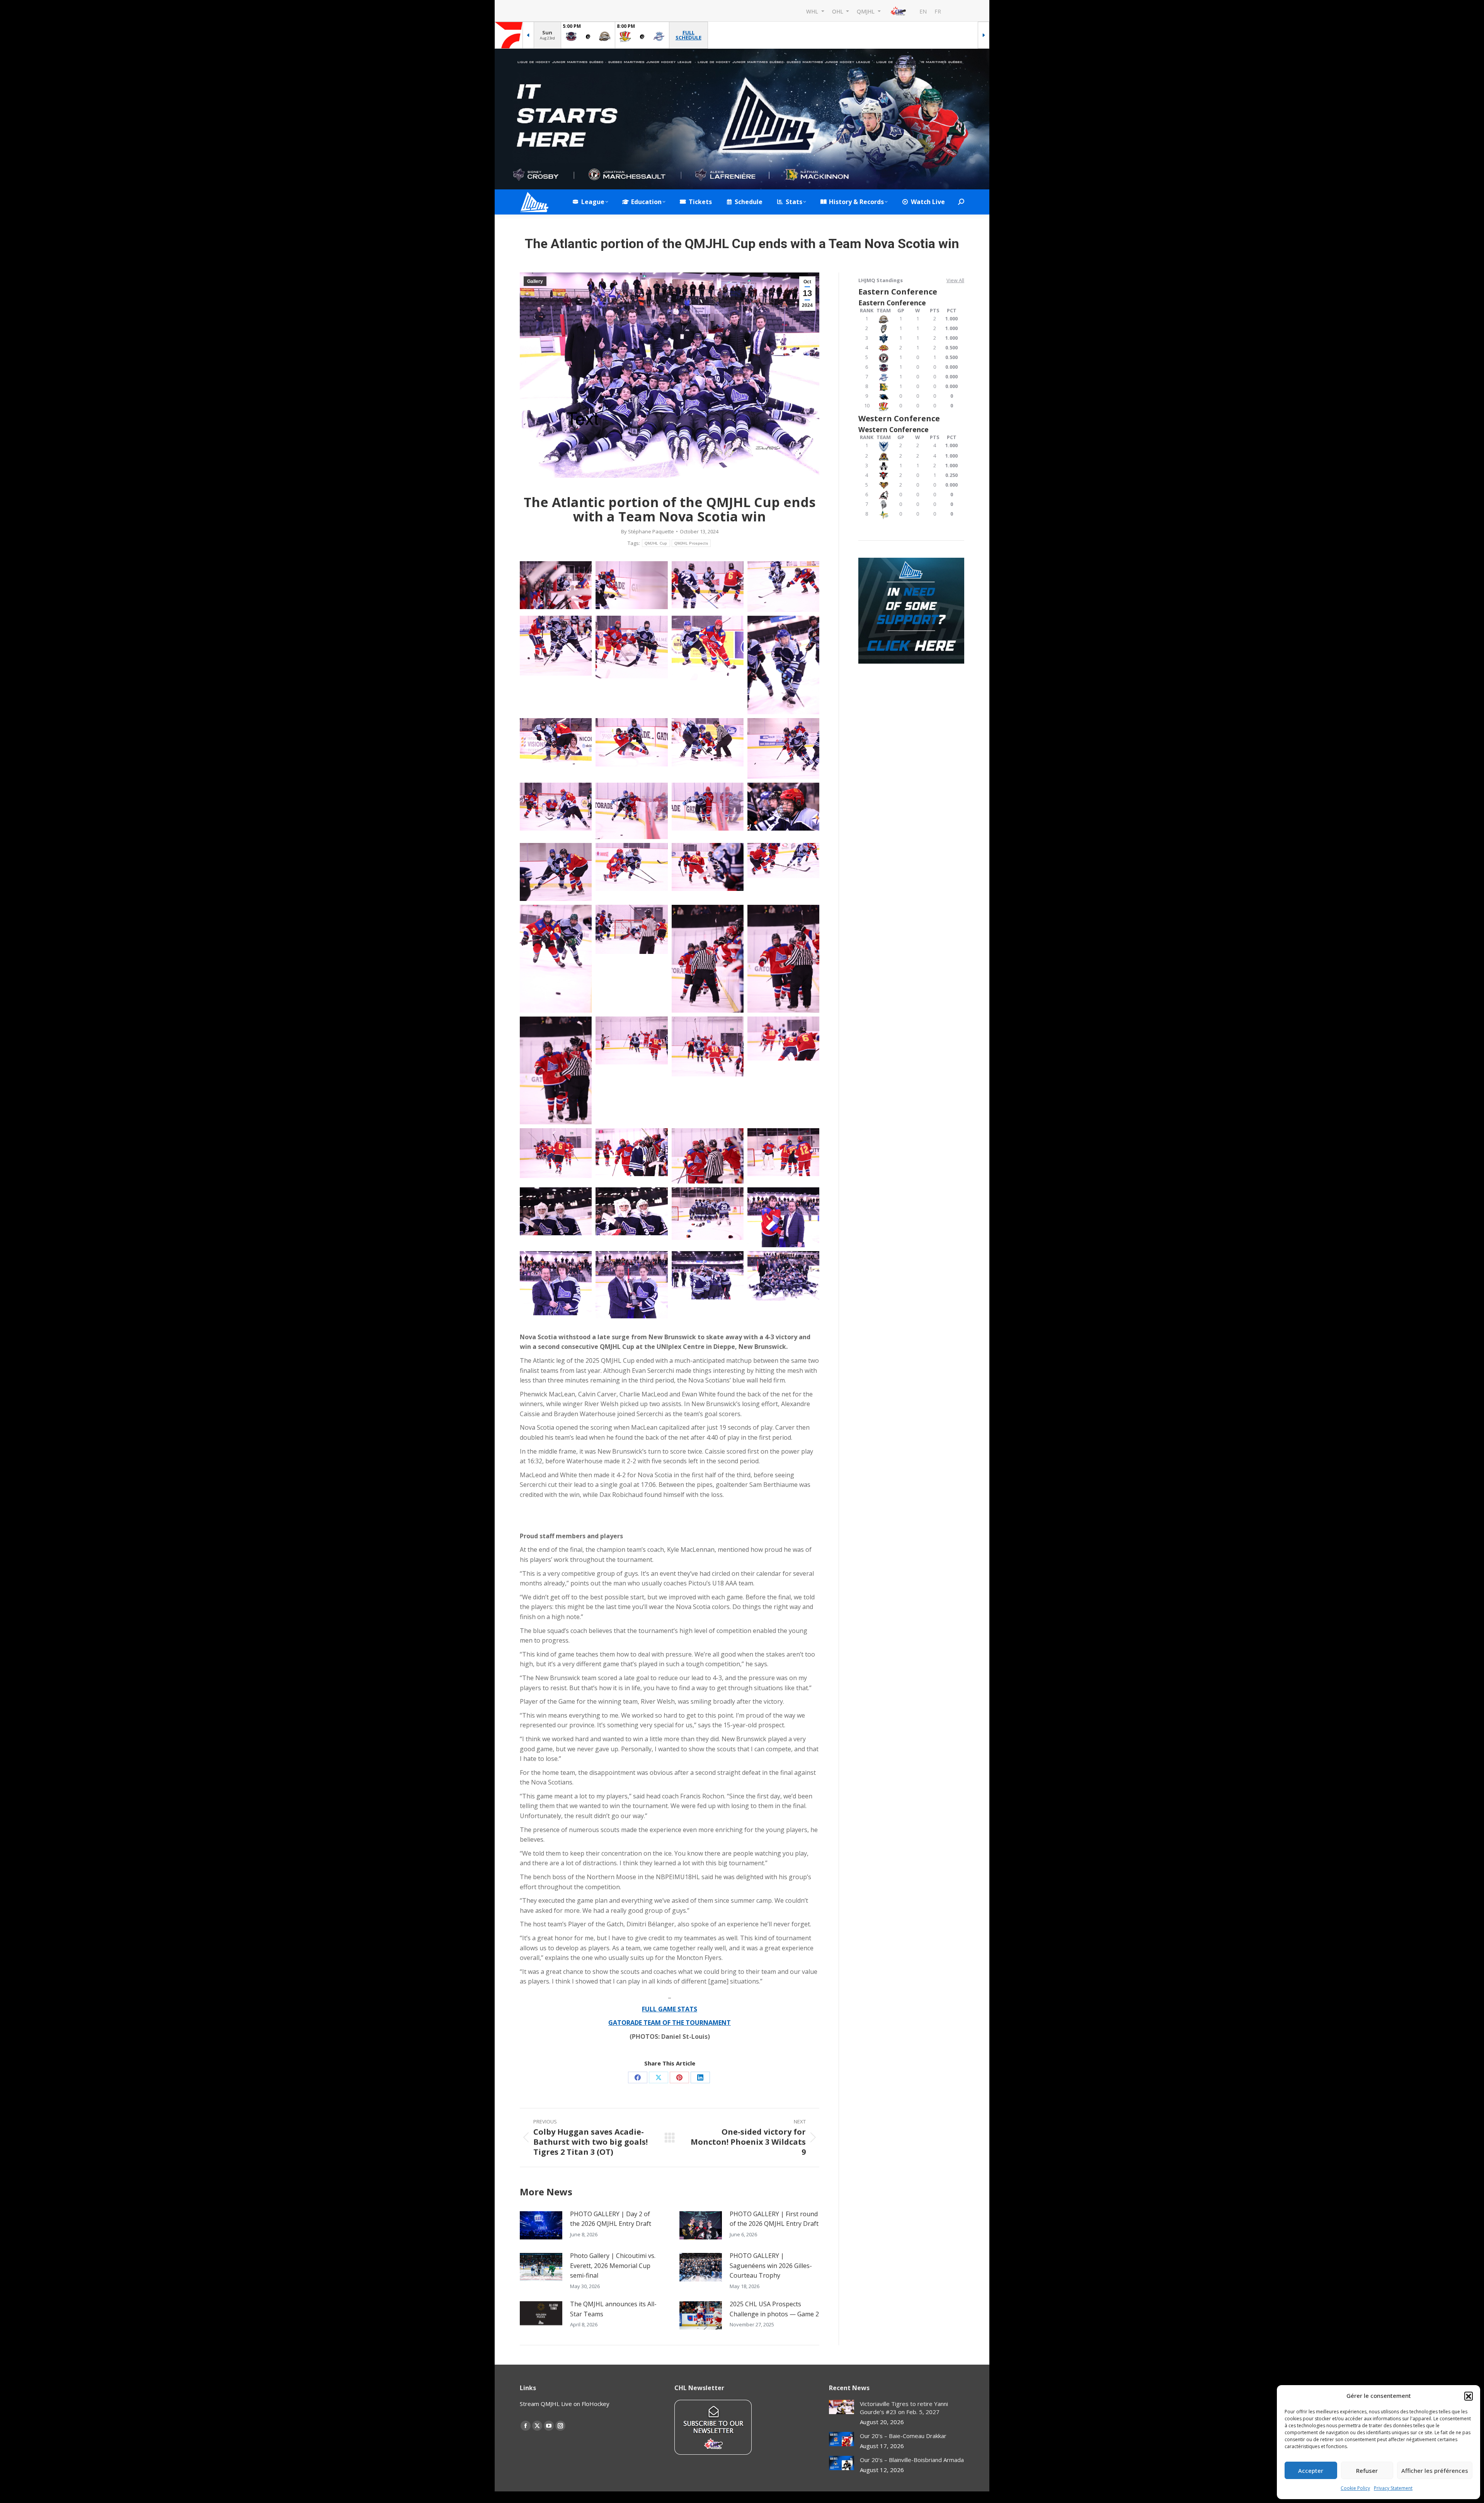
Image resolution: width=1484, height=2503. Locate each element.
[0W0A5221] (556, 585)
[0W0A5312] (783, 665)
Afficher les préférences (1435, 2471)
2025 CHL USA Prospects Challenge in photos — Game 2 (774, 2309)
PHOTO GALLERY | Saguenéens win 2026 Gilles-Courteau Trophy (771, 2265)
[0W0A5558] (783, 1039)
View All (955, 280)
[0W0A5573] (708, 1156)
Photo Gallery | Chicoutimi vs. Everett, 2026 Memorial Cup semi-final (613, 2265)
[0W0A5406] (631, 811)
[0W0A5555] (708, 1046)
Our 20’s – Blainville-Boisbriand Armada (912, 2460)
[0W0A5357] (708, 742)
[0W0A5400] (556, 807)
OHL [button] (838, 11)
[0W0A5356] (631, 742)
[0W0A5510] (783, 959)
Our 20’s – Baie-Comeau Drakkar (903, 2436)
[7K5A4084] (783, 1276)
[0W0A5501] (631, 929)
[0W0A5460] (631, 867)
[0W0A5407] (708, 807)
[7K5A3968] (783, 1217)
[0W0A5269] (783, 587)
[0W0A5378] (783, 748)
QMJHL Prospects (691, 543)
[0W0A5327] (556, 742)
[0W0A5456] (556, 872)
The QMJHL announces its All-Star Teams (613, 2309)
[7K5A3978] (556, 1283)
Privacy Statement (1393, 2488)
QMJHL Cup (656, 543)
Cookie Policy (1355, 2488)
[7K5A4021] (708, 1275)
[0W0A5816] (708, 1213)
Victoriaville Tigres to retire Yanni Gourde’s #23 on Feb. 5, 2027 (904, 2408)
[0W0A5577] (783, 1152)
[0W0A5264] (708, 585)
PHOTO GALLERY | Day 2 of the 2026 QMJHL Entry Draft (611, 2219)
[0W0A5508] (708, 959)
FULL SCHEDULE (688, 35)
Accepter (1311, 2471)
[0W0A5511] (556, 1070)
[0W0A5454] (783, 807)
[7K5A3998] (631, 1285)
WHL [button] (813, 11)
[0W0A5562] (556, 1153)
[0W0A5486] (556, 959)
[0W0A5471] (708, 867)
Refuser (1367, 2471)
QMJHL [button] (866, 11)
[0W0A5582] (556, 1211)
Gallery (535, 281)
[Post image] (541, 2225)
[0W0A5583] (631, 1211)
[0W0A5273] (556, 646)
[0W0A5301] (708, 648)
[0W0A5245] (631, 585)
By (648, 531)
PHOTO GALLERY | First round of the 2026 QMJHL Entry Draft (774, 2219)
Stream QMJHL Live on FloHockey (565, 2404)
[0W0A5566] (631, 1152)
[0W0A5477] (783, 861)
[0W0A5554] (631, 1040)
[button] (1469, 2396)
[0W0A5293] (631, 647)
